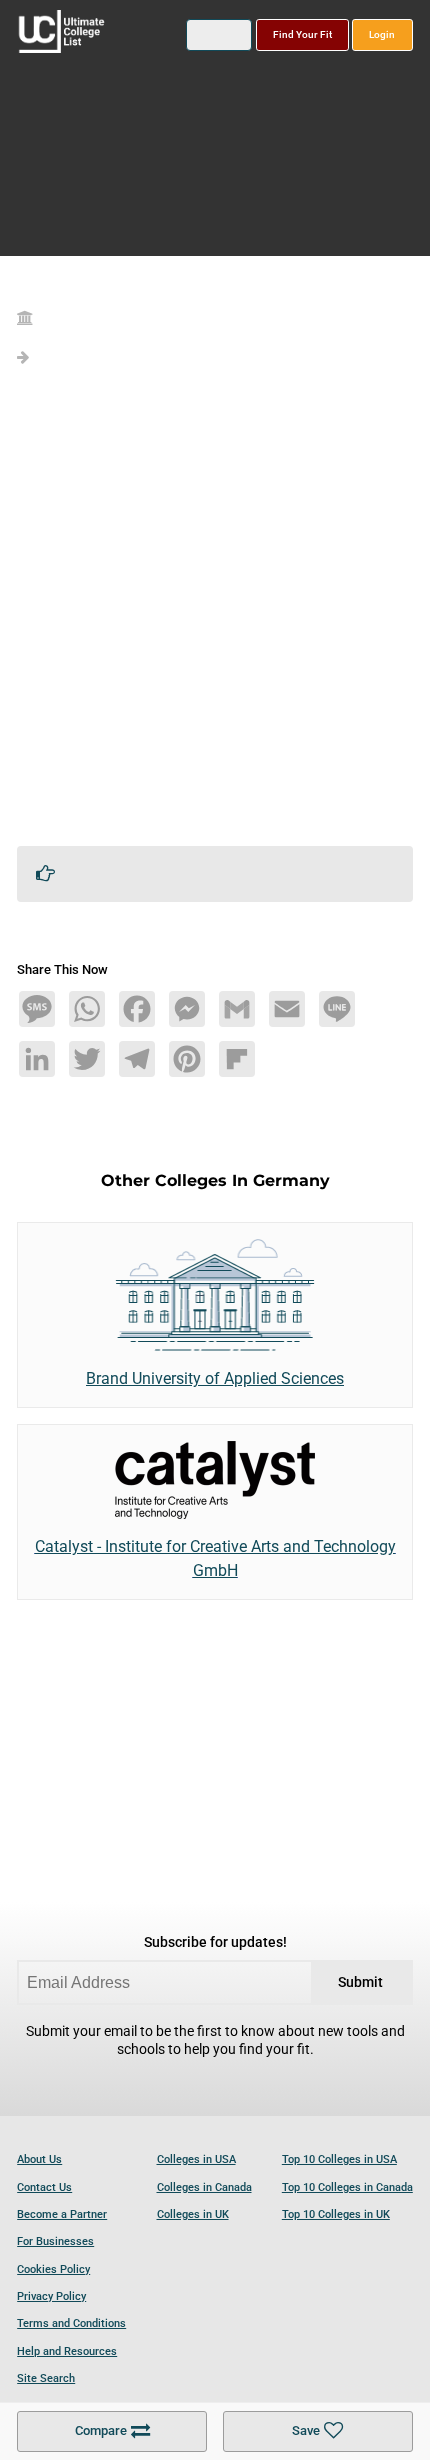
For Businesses (55, 2241)
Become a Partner (62, 2214)
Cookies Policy (53, 2269)
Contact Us (44, 2187)
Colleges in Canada (204, 2187)
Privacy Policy (51, 2296)
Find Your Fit (302, 34)
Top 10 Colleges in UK (336, 2214)
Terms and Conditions (71, 2323)
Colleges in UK (193, 2214)
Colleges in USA (196, 2159)
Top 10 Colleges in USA (339, 2159)
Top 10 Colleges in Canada (347, 2187)
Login (382, 34)
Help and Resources (67, 2351)
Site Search (46, 2378)
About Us (39, 2159)
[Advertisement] (215, 615)
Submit (360, 1982)
